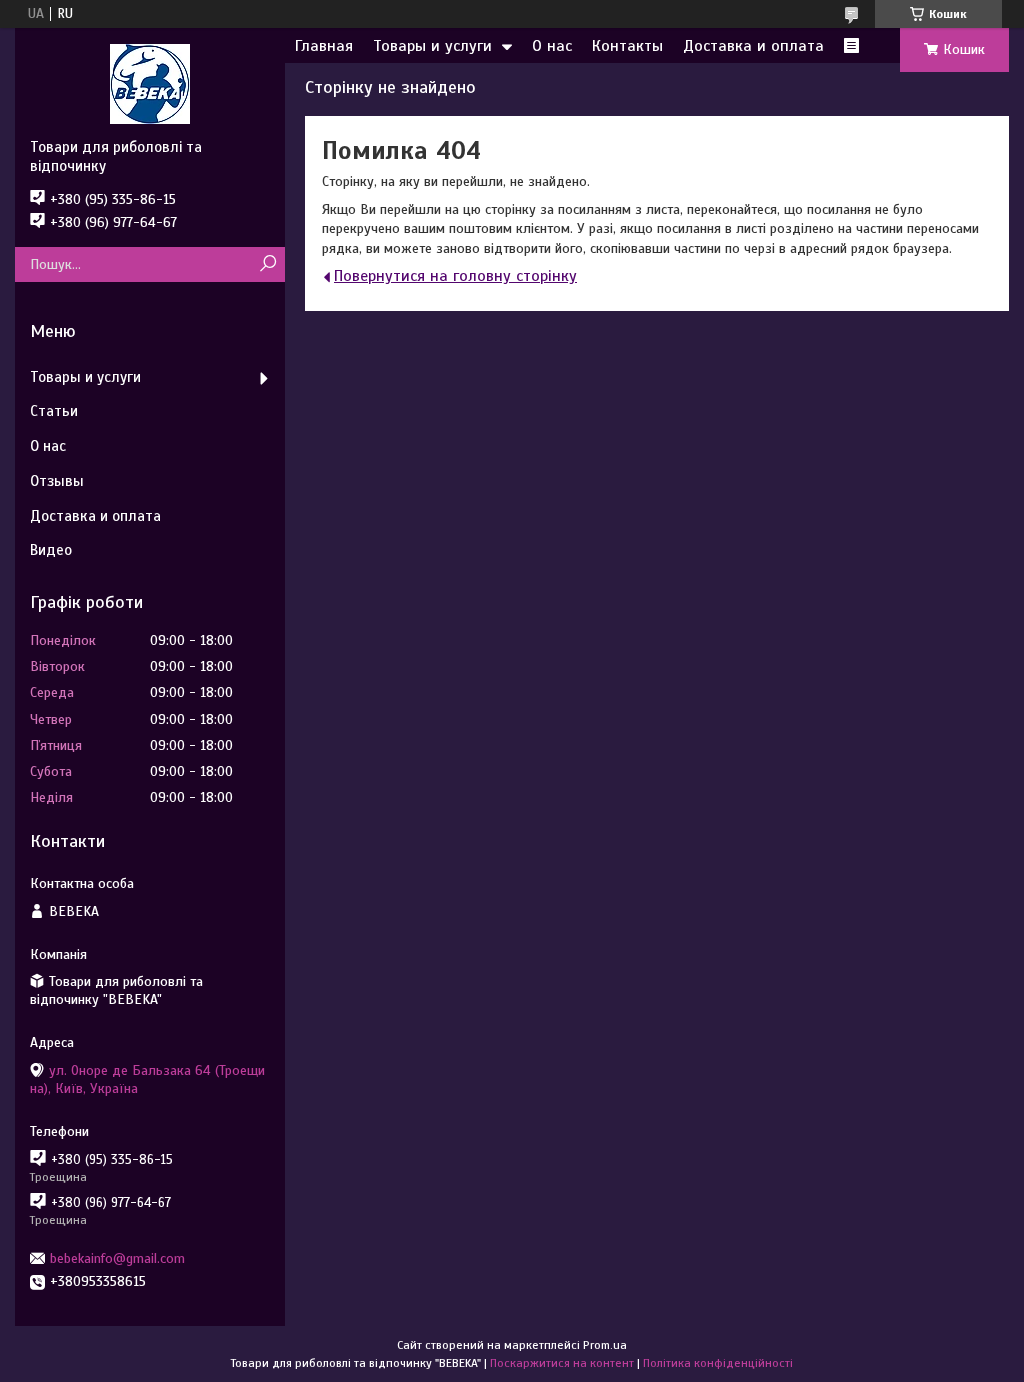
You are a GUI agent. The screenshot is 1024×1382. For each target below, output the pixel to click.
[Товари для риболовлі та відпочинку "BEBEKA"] (150, 83)
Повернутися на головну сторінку (455, 276)
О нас (552, 46)
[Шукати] (267, 264)
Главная (324, 46)
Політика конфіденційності (718, 1363)
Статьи (54, 411)
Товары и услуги (432, 46)
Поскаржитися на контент (562, 1363)
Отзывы (57, 481)
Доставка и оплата (753, 46)
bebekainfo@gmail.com (117, 1258)
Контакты (627, 46)
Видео (51, 550)
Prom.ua (605, 1345)
